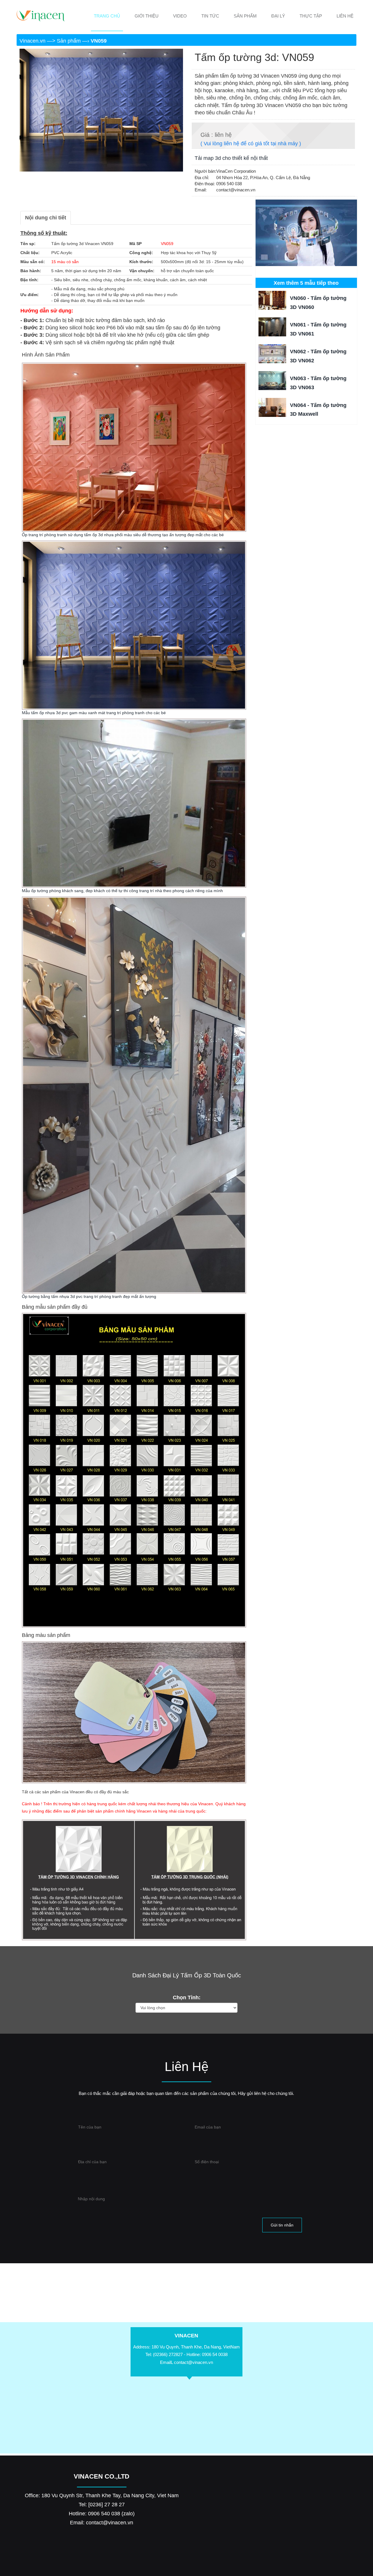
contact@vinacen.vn (193, 2362)
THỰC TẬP (311, 16)
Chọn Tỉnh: (187, 1997)
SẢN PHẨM (245, 16)
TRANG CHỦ (107, 16)
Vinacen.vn (33, 41)
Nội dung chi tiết (46, 218)
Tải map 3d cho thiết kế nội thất (231, 158)
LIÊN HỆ (345, 16)
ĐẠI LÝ (278, 16)
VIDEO (180, 16)
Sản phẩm (70, 41)
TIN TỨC (210, 16)
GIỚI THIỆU (147, 16)
